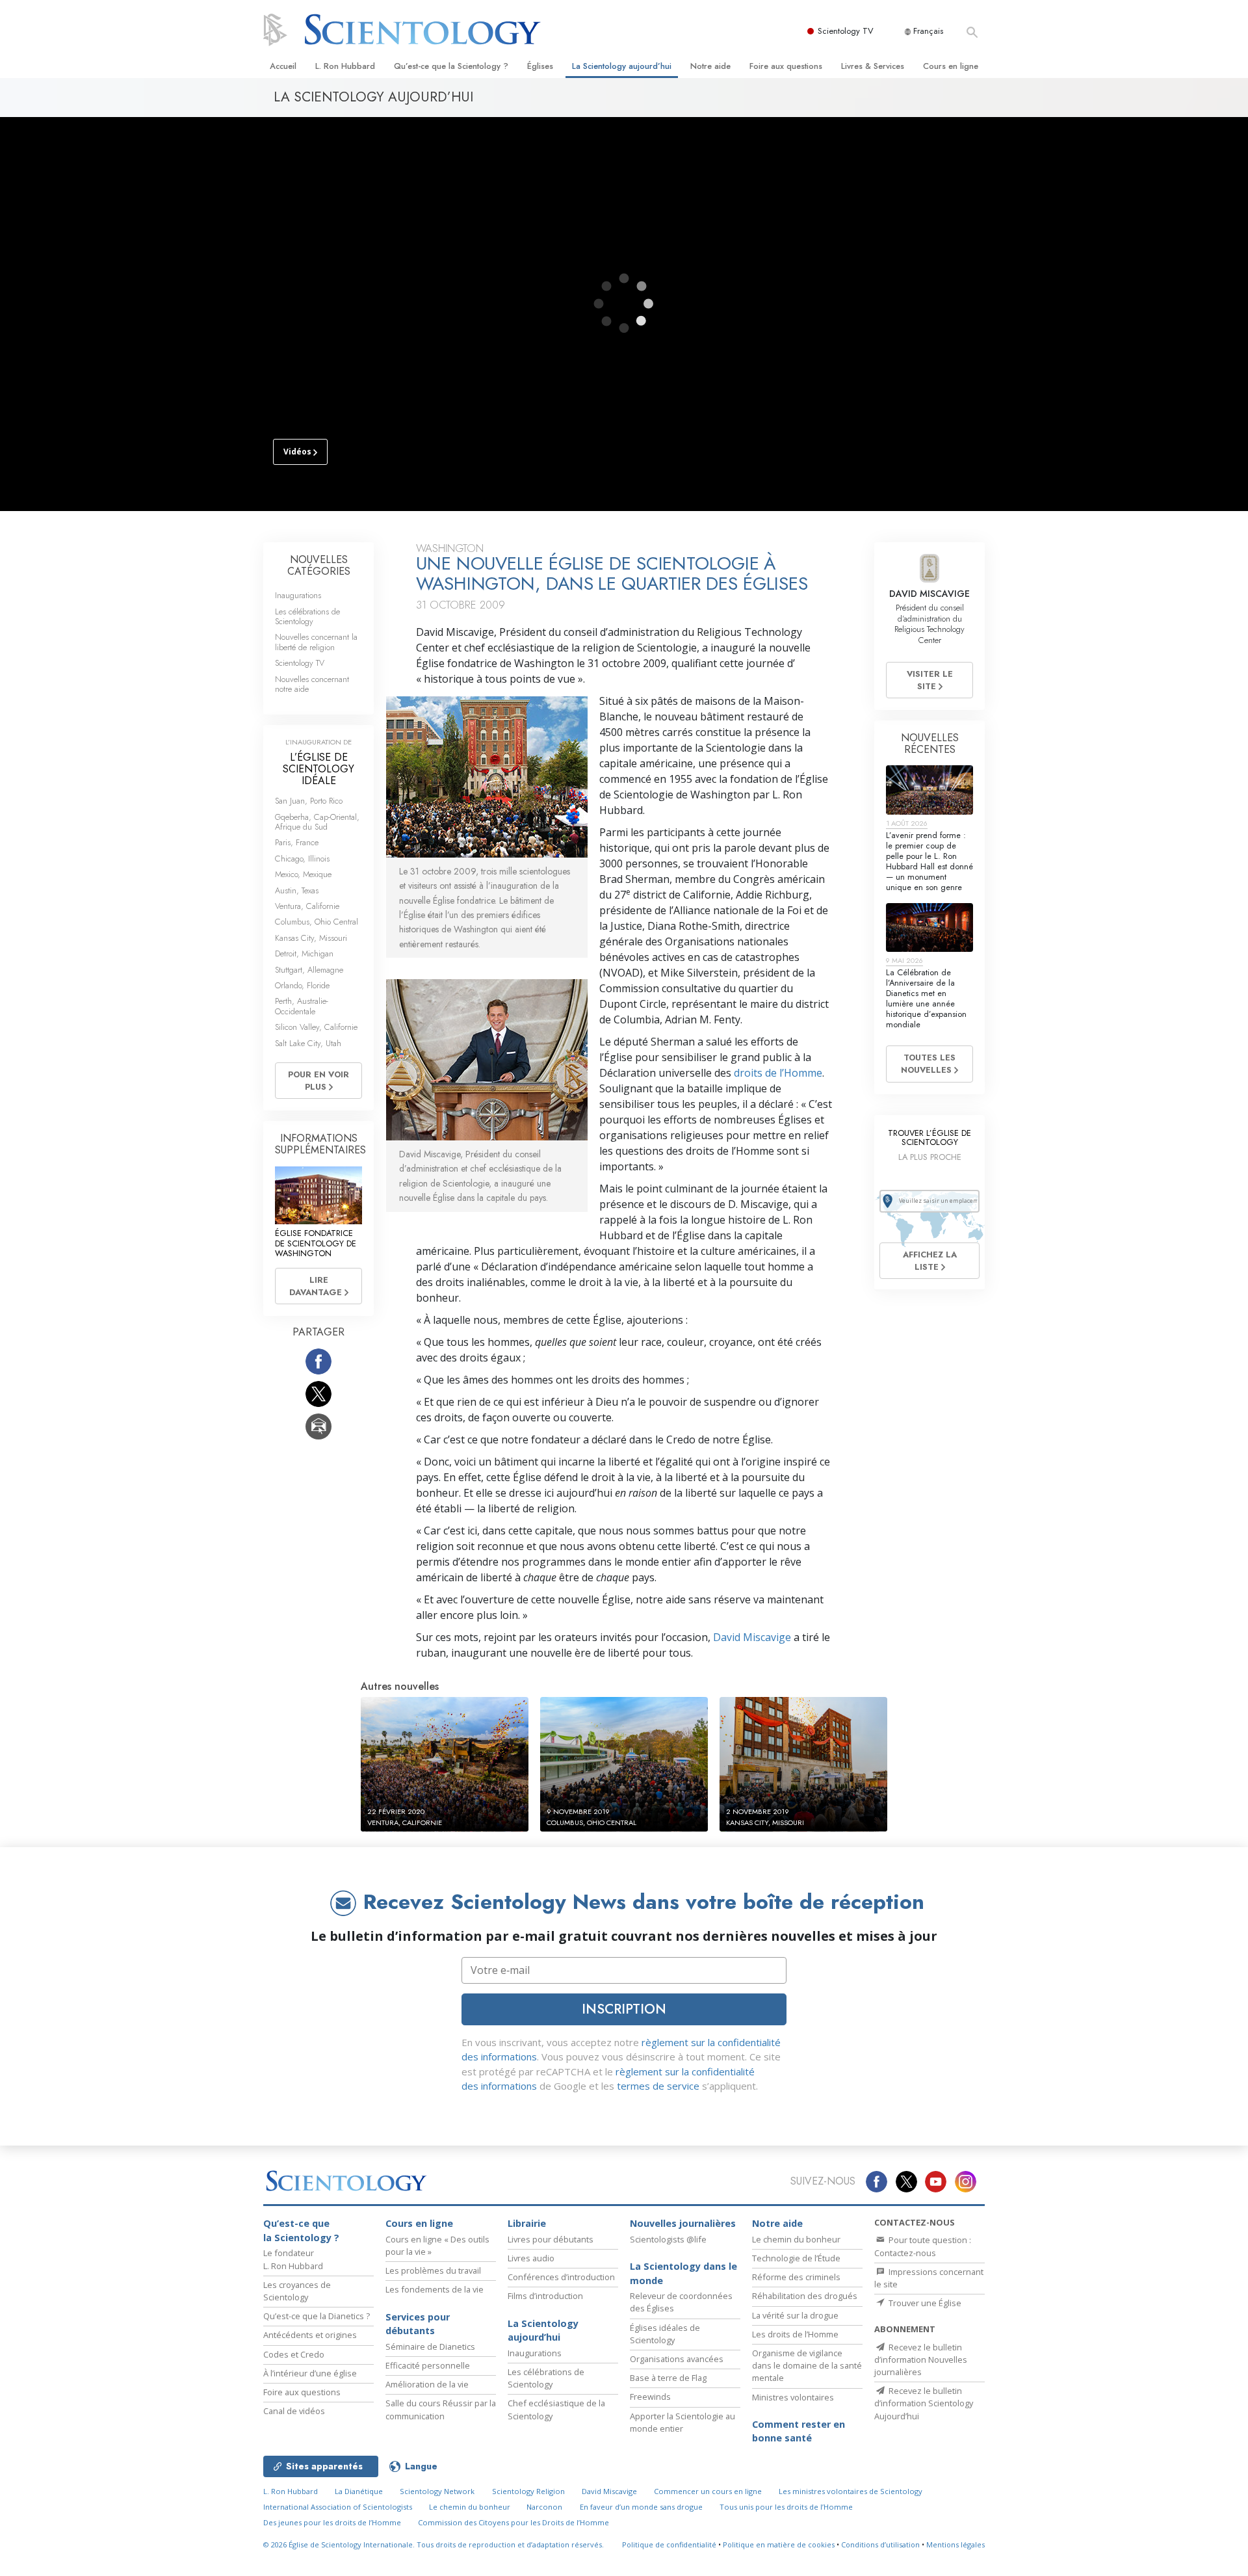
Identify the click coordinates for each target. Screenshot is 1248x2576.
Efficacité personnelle (428, 2365)
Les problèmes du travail (433, 2270)
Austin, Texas (297, 890)
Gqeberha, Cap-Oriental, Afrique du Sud (317, 822)
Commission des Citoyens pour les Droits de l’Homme (513, 2522)
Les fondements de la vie (435, 2289)
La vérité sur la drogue (795, 2315)
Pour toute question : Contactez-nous (923, 2246)
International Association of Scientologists (338, 2507)
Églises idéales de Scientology (665, 2334)
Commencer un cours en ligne (708, 2491)
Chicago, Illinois (302, 859)
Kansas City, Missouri (311, 938)
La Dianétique (359, 2491)
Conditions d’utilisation (880, 2544)
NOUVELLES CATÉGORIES (319, 565)
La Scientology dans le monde (683, 2273)
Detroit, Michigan (304, 953)
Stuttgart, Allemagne (309, 970)
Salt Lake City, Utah (308, 1043)
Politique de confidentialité (669, 2544)
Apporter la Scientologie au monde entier (682, 2422)
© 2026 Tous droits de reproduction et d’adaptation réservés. (434, 2544)
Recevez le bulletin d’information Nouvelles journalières (921, 2359)
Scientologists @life (668, 2239)
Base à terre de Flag (668, 2378)
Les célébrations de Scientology (307, 616)
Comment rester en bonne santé (799, 2431)
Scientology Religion (528, 2491)
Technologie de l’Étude (796, 2258)
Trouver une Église (924, 2303)
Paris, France (297, 842)
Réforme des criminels (796, 2277)
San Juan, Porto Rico (309, 801)
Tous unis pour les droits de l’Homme (786, 2507)
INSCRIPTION (624, 2009)
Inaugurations (298, 595)
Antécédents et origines (310, 2335)
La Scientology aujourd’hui (622, 66)
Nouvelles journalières (683, 2223)
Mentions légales (955, 2544)
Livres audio (531, 2258)
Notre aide (710, 66)
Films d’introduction (545, 2296)
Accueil (283, 66)
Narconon (544, 2507)
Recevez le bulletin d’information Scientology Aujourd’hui (924, 2403)
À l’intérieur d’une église (310, 2373)
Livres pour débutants (551, 2239)
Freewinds (650, 2397)
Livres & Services (873, 66)
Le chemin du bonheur (796, 2239)
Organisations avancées (677, 2359)
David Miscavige (752, 1637)
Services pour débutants (418, 2324)
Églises (540, 66)
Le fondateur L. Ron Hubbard (293, 2259)
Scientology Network (437, 2491)
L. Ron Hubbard (345, 66)
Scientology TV (846, 31)
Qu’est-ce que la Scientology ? (451, 66)
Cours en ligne (951, 66)
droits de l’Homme (778, 1073)
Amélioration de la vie (427, 2384)
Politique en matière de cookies (779, 2544)
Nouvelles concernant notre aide (312, 684)
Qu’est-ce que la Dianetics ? (317, 2316)
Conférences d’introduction (561, 2277)
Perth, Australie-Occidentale (302, 1006)
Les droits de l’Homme (795, 2334)
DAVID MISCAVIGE (929, 594)
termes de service (658, 2086)
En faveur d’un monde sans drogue (641, 2507)
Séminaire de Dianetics (430, 2346)
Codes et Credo (294, 2354)
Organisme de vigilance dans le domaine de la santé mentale (807, 2365)
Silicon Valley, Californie (316, 1027)
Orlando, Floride (302, 985)
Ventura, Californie (307, 906)
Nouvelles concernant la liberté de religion (316, 642)
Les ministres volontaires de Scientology (851, 2491)
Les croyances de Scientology (297, 2291)
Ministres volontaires (793, 2397)
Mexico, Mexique (303, 874)
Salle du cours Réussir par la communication (441, 2409)
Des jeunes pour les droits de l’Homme (332, 2522)
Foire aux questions (786, 66)
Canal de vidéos (294, 2411)
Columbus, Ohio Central (317, 922)
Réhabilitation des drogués (805, 2296)
